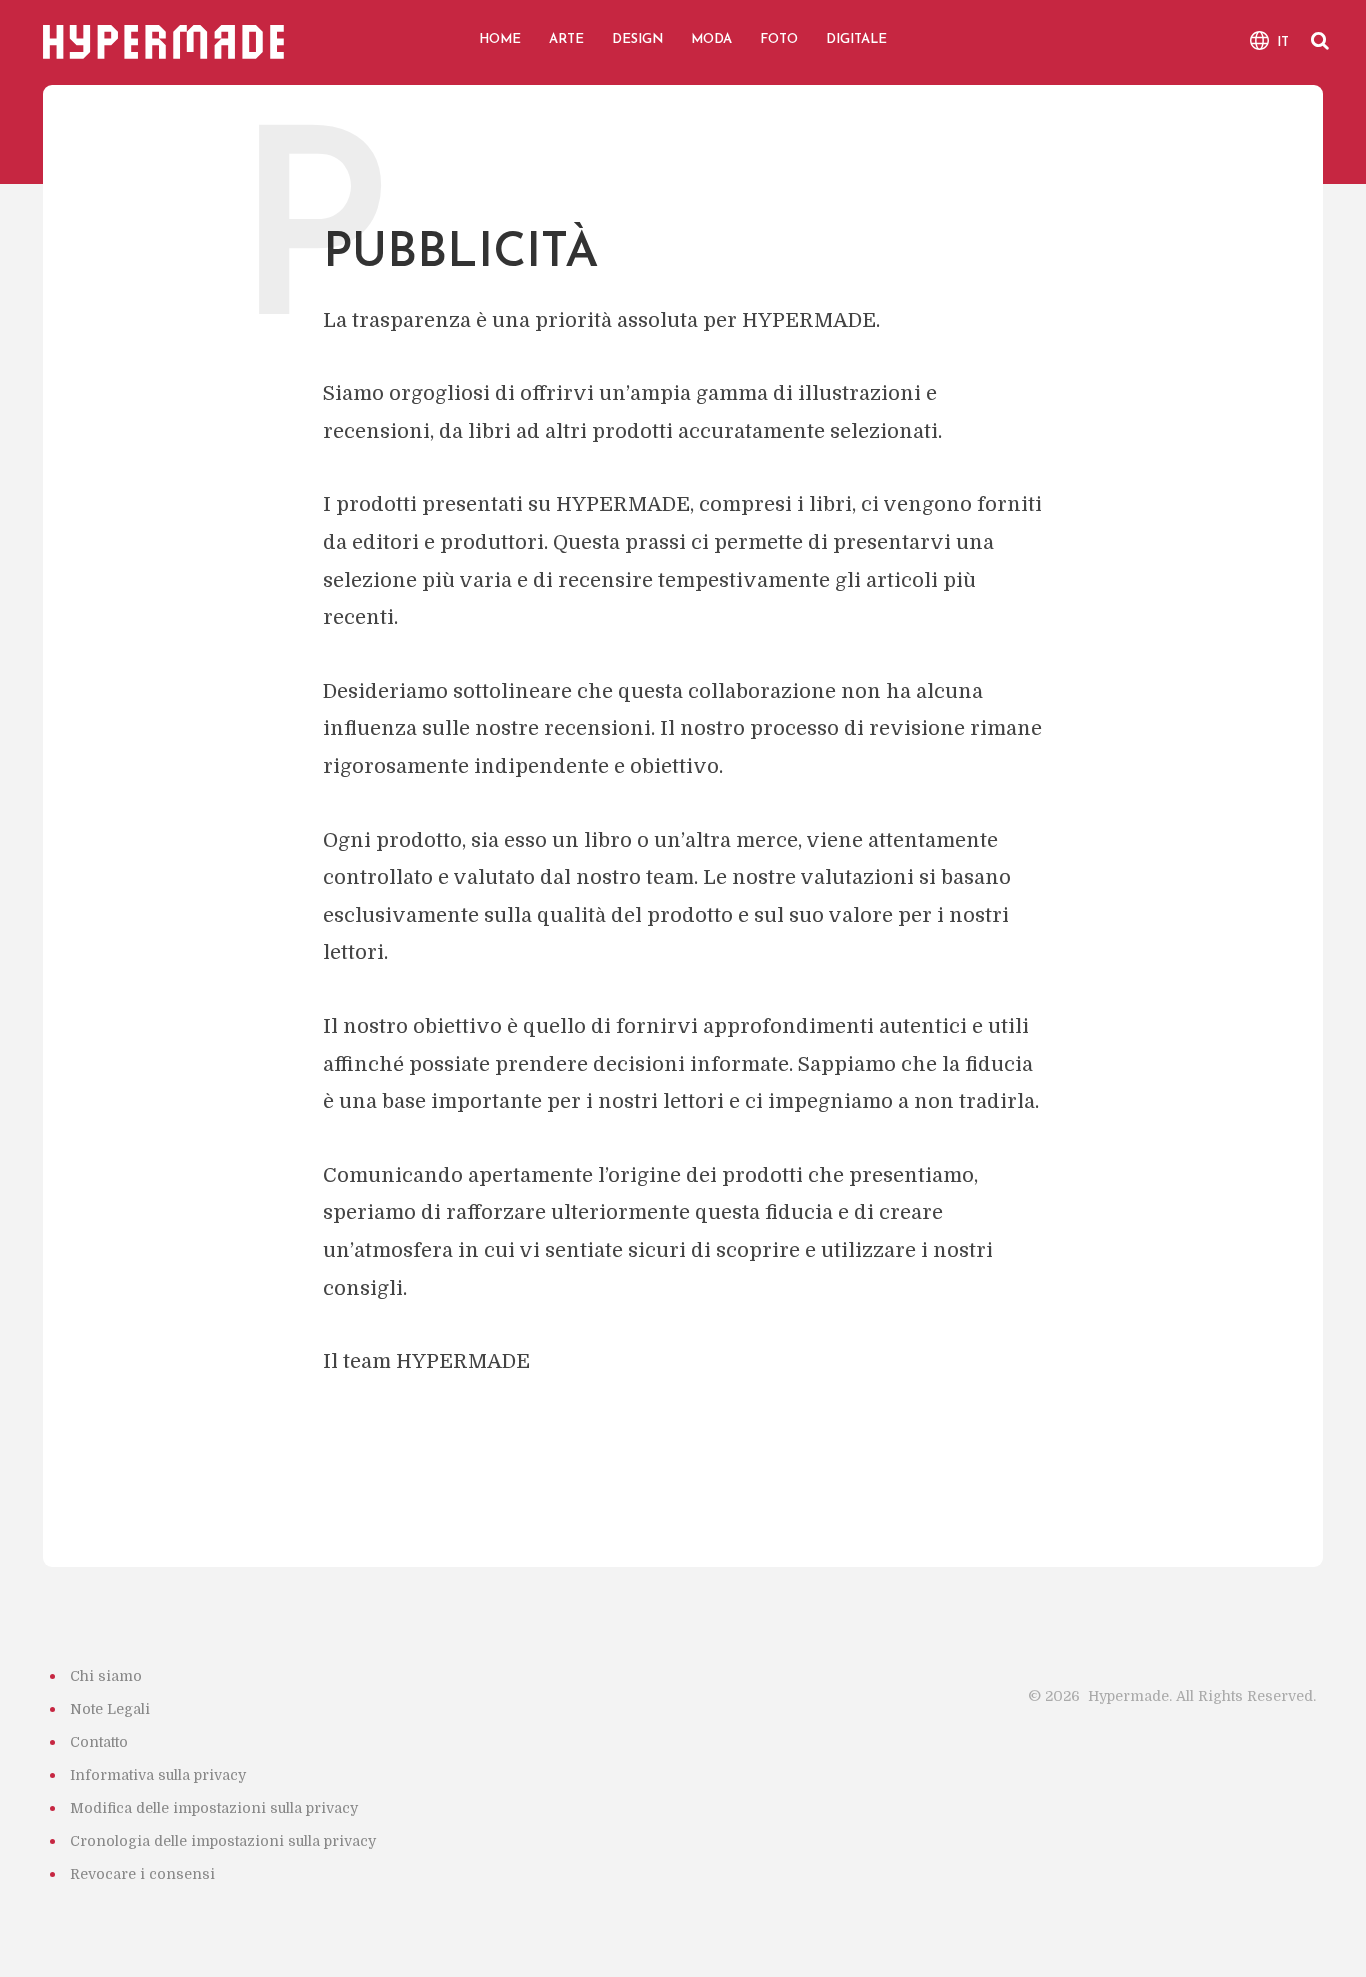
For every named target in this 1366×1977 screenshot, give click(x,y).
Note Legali (110, 1709)
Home (500, 39)
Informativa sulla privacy (158, 1775)
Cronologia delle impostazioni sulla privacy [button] (223, 1841)
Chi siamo (106, 1676)
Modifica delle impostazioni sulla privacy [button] (214, 1808)
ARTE (566, 39)
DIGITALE (856, 39)
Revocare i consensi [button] (142, 1874)
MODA (711, 39)
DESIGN (637, 39)
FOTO (779, 39)
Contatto (99, 1742)
